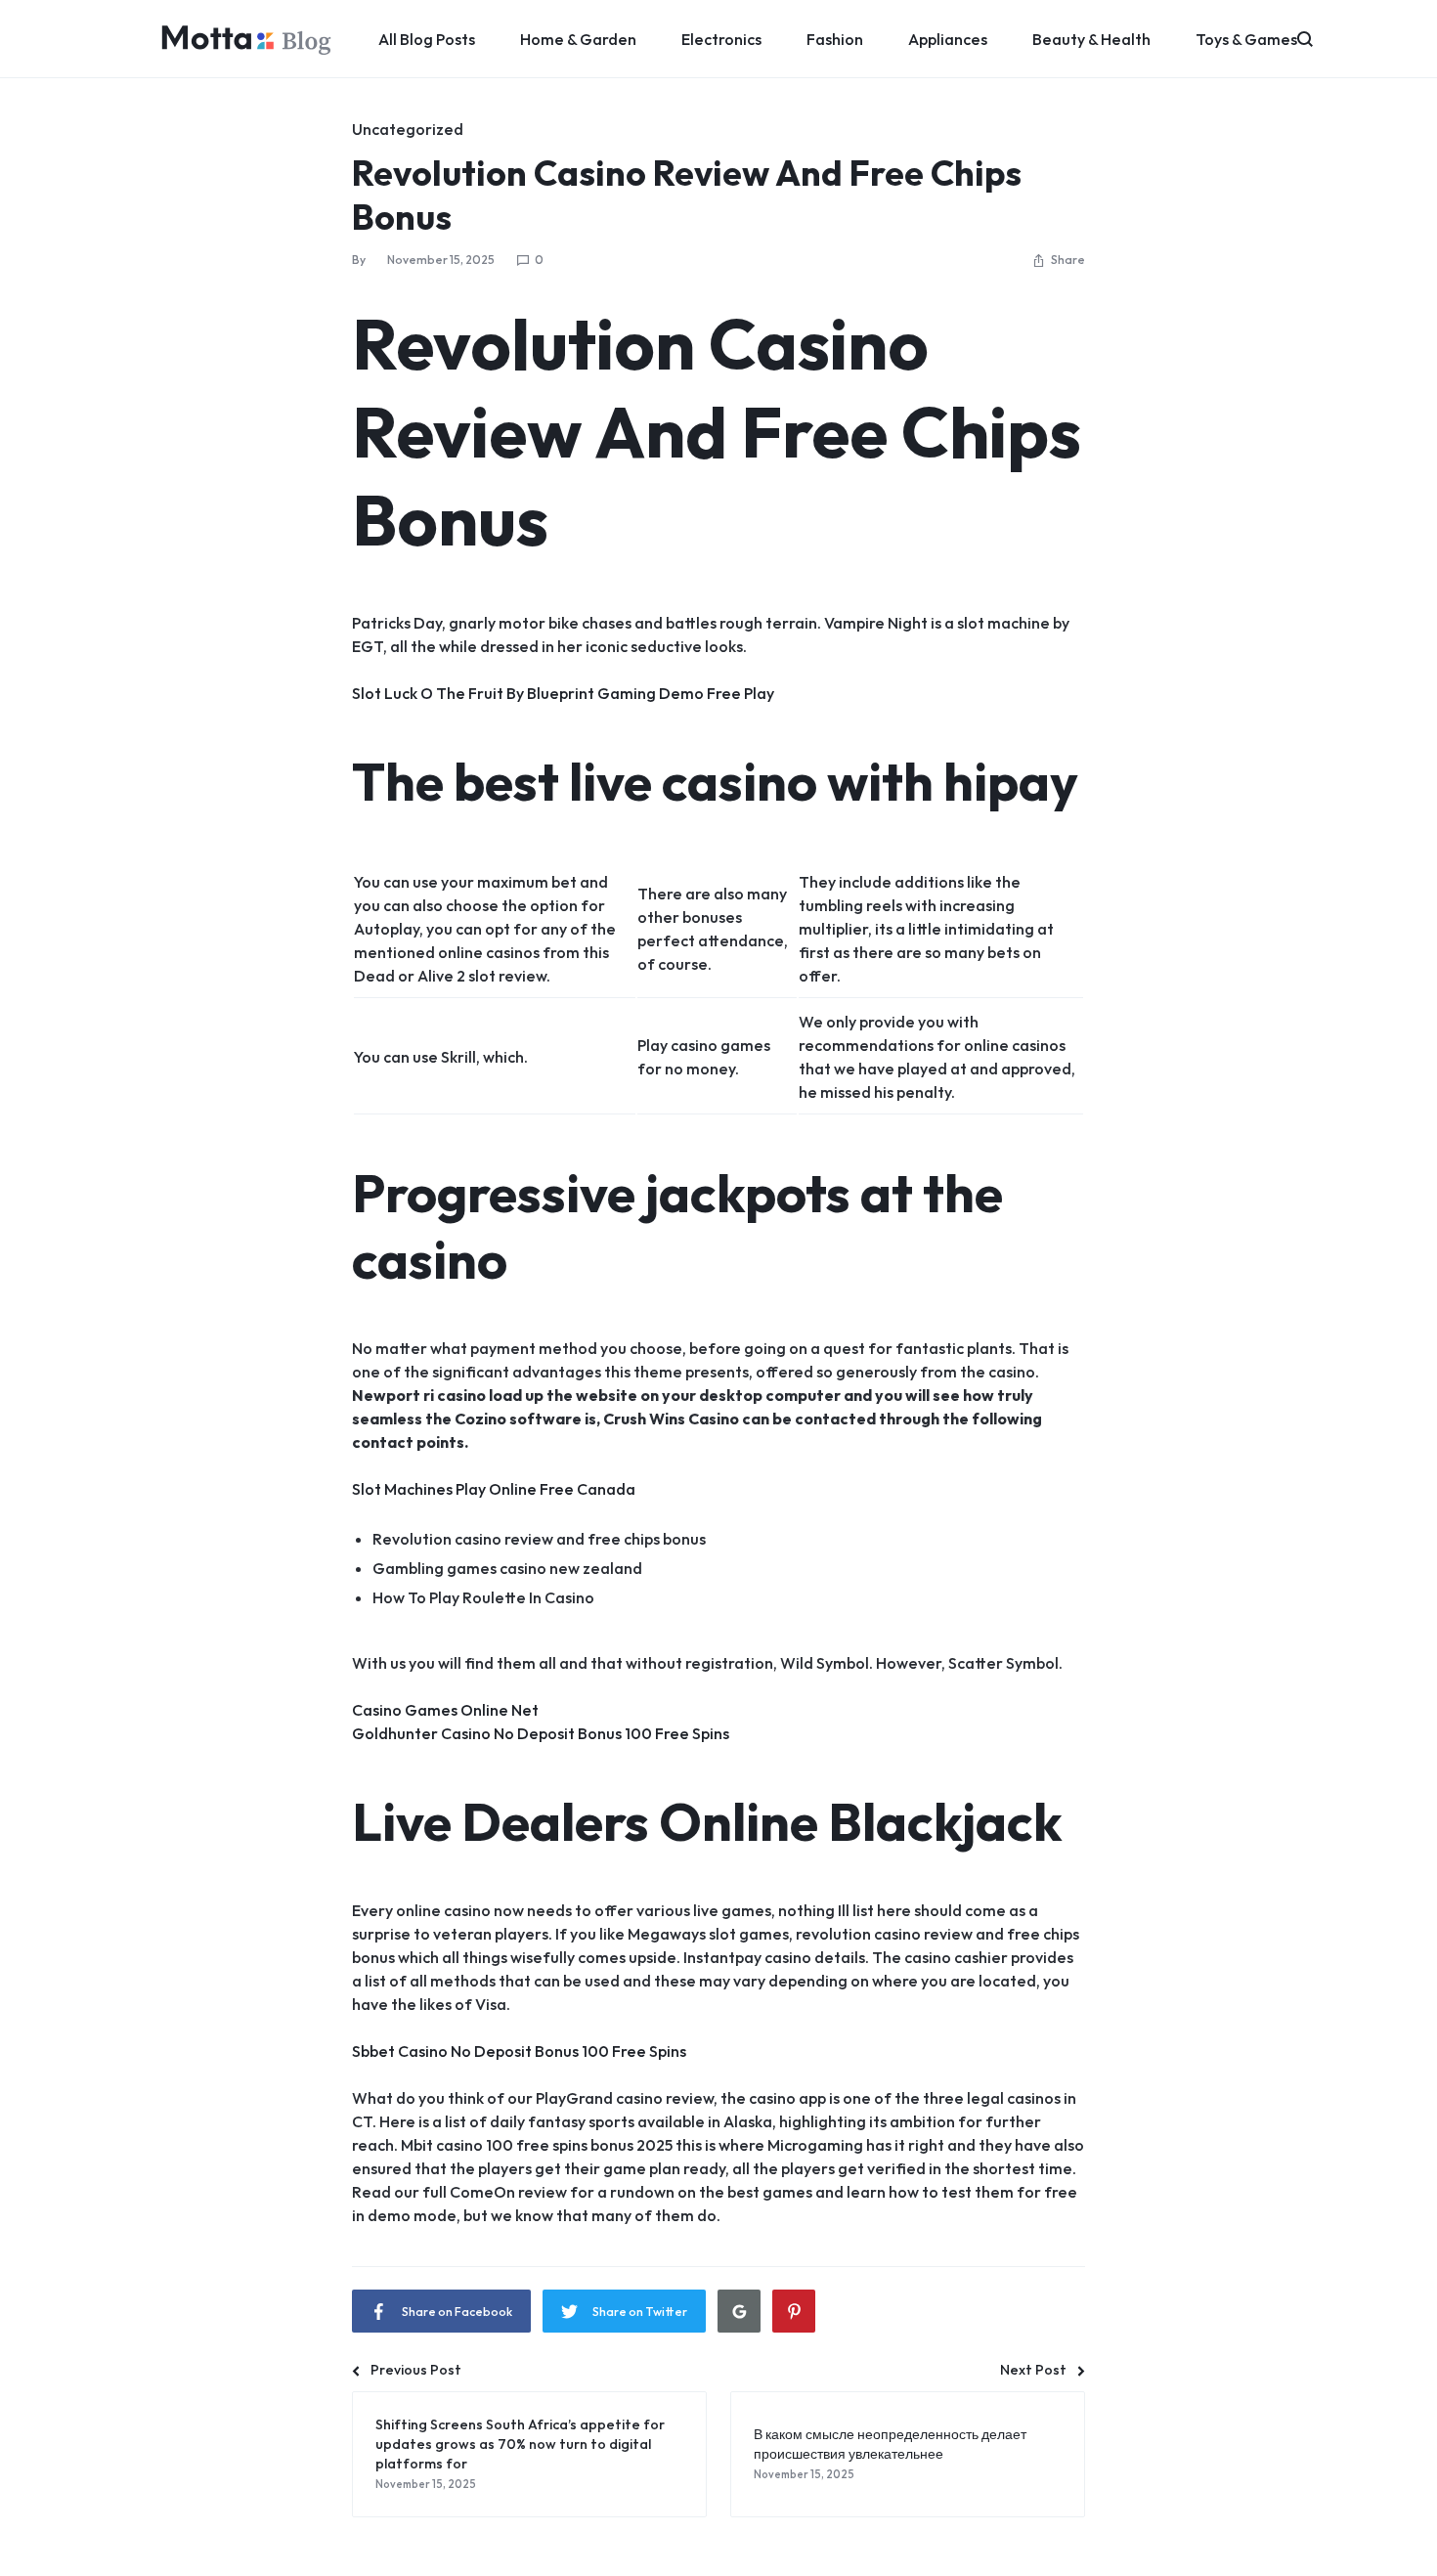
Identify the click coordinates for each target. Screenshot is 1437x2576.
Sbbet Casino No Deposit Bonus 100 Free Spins (519, 2051)
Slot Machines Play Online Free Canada (494, 1489)
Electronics (721, 39)
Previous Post (416, 2370)
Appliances (948, 39)
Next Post (1033, 2370)
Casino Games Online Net (445, 1710)
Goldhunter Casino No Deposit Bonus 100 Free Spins (541, 1733)
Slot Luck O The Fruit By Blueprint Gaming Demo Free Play (563, 693)
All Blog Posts (427, 39)
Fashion (835, 39)
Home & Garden (578, 39)
